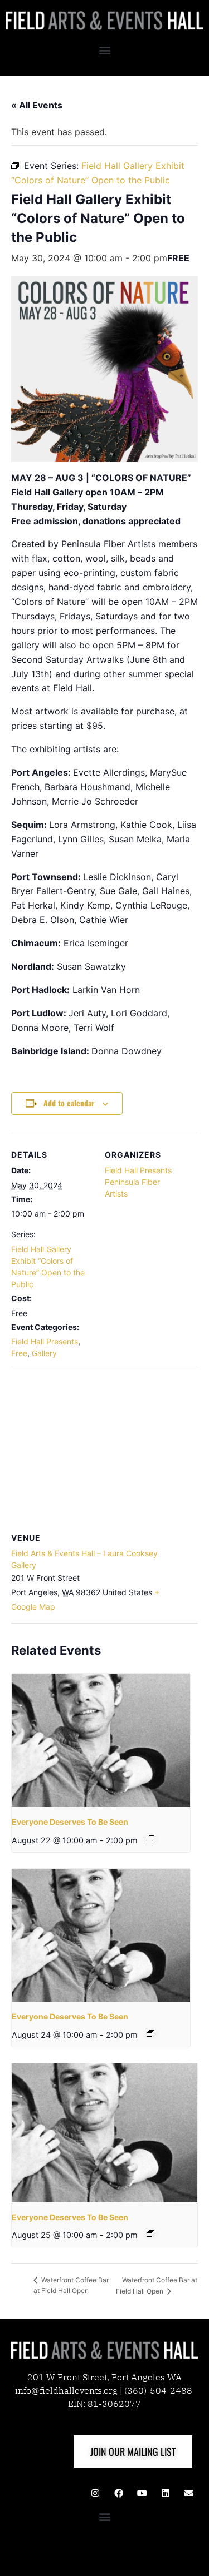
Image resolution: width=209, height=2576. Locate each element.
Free (19, 1353)
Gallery (44, 1353)
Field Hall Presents (45, 1341)
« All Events (37, 105)
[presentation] (101, 1740)
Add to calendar (69, 1103)
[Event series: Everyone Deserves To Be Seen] (150, 1839)
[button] (104, 50)
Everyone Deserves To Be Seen (70, 1822)
